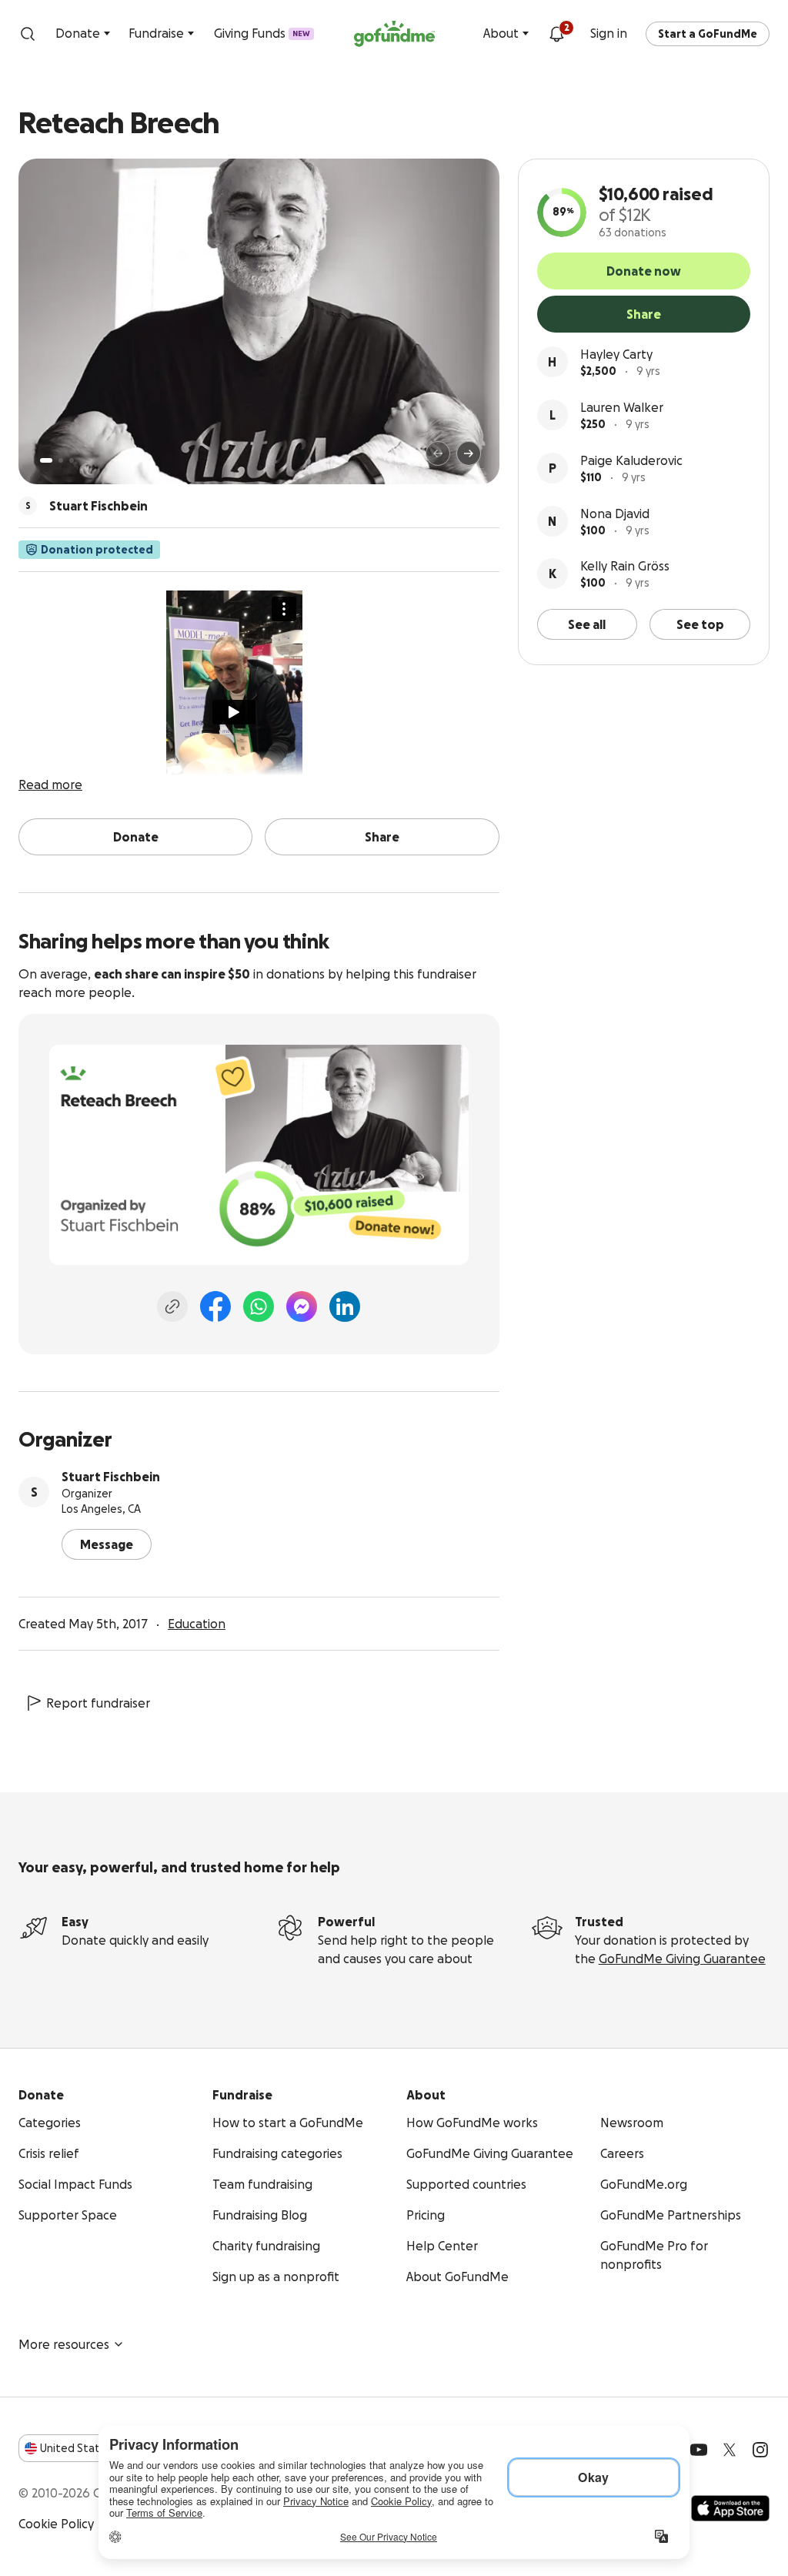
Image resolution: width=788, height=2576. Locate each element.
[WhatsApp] (259, 1306)
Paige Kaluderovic (631, 460)
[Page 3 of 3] (72, 460)
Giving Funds (262, 33)
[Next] (469, 453)
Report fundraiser (98, 1703)
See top (700, 624)
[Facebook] (215, 1306)
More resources (64, 2344)
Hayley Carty (616, 354)
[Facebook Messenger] (302, 1306)
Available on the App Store (730, 2508)
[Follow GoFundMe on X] (730, 2450)
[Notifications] (556, 34)
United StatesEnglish (98, 2448)
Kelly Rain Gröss (625, 566)
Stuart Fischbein (111, 1477)
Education (197, 1624)
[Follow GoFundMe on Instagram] (760, 2450)
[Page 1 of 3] (46, 460)
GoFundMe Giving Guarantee (682, 1959)
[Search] (28, 34)
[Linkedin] (345, 1306)
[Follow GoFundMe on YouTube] (699, 2450)
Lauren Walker (622, 407)
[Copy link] (172, 1306)
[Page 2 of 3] (61, 460)
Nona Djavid (615, 514)
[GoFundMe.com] (394, 34)
